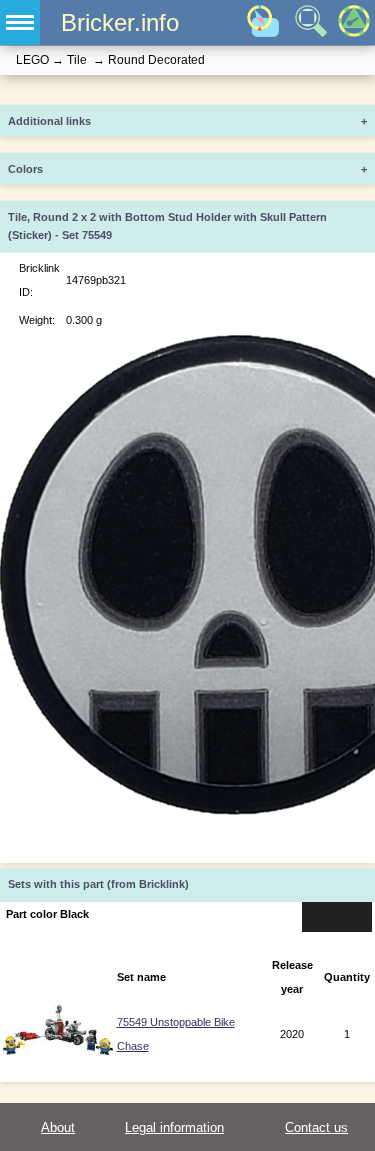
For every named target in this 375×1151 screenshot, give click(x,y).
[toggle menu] (20, 22)
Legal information (174, 1127)
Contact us (316, 1127)
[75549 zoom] (58, 1051)
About (58, 1127)
